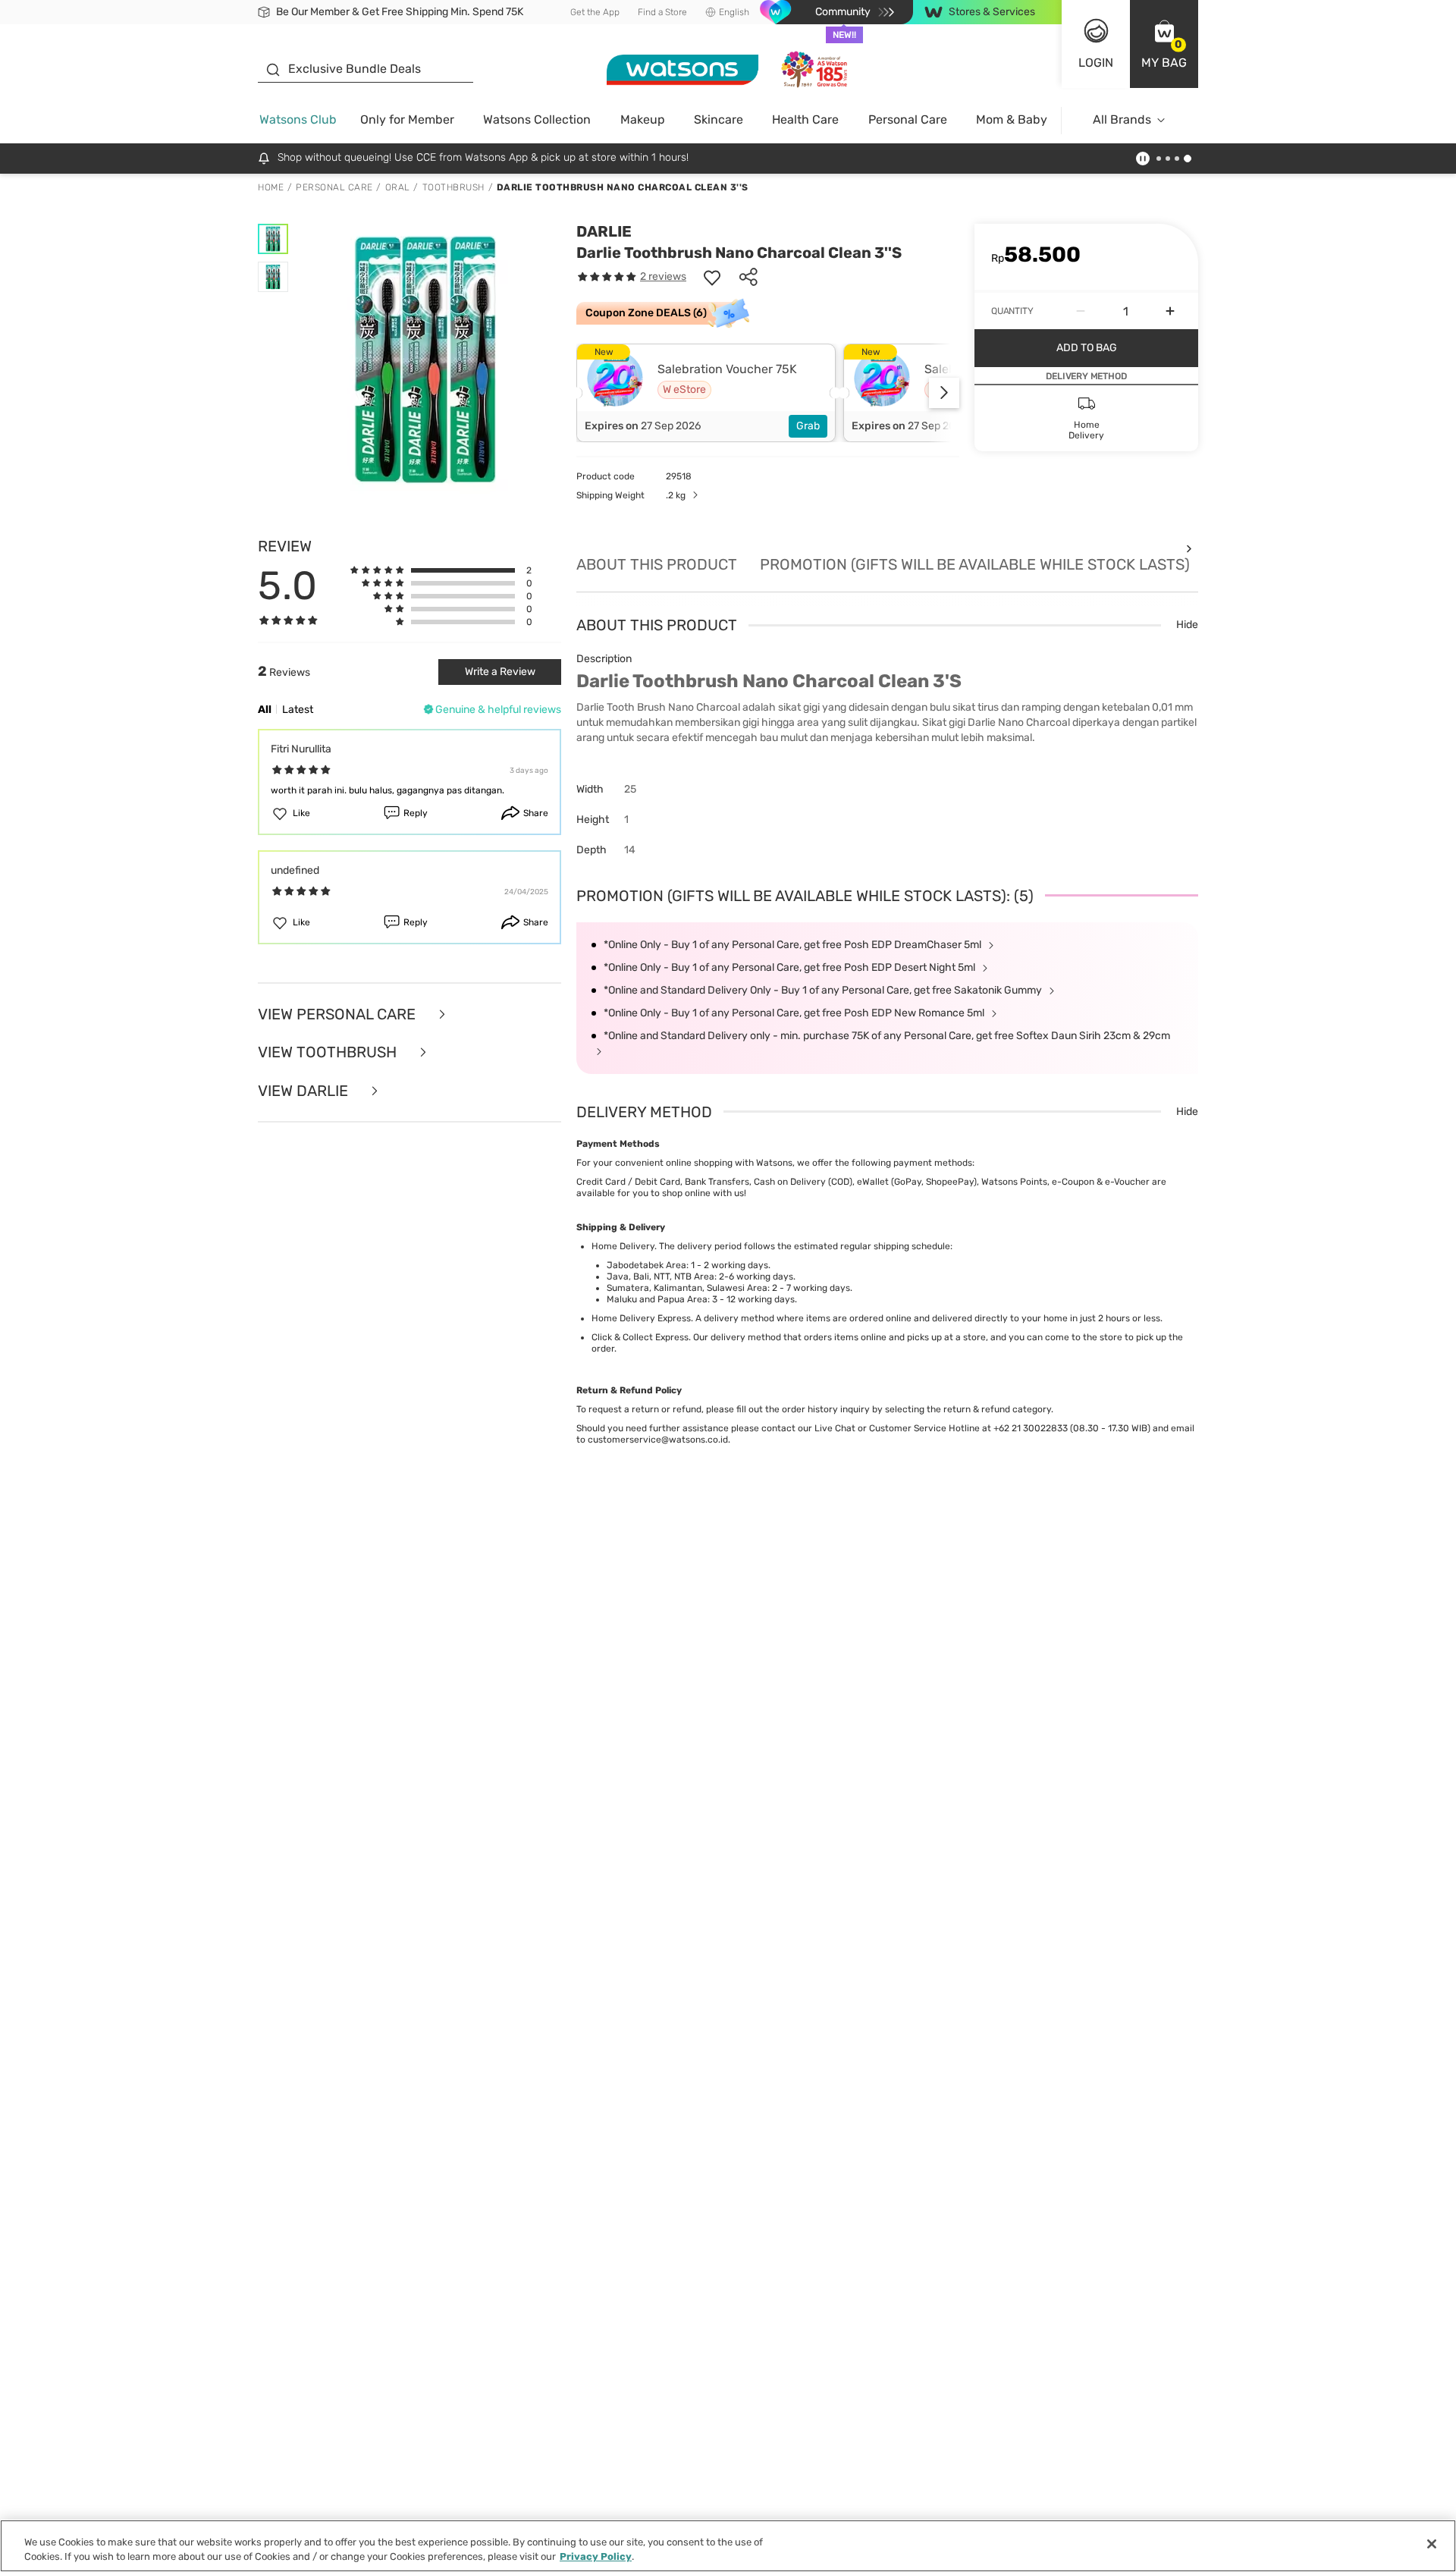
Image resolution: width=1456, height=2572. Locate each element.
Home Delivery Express (641, 1318)
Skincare (719, 119)
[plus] (1170, 311)
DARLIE (604, 231)
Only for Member (407, 119)
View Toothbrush (329, 1052)
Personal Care (908, 119)
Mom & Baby (1012, 119)
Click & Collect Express (640, 1337)
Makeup (643, 119)
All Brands (1122, 119)
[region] (728, 2546)
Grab (808, 426)
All (265, 710)
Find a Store (662, 12)
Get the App (595, 12)
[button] (1164, 44)
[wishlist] (712, 277)
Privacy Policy (596, 2556)
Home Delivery (623, 1246)
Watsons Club (298, 119)
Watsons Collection (537, 119)
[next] (944, 393)
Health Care (805, 119)
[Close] (1432, 2544)
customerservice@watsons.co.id (658, 1440)
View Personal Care (339, 1014)
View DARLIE (305, 1091)
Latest (298, 710)
